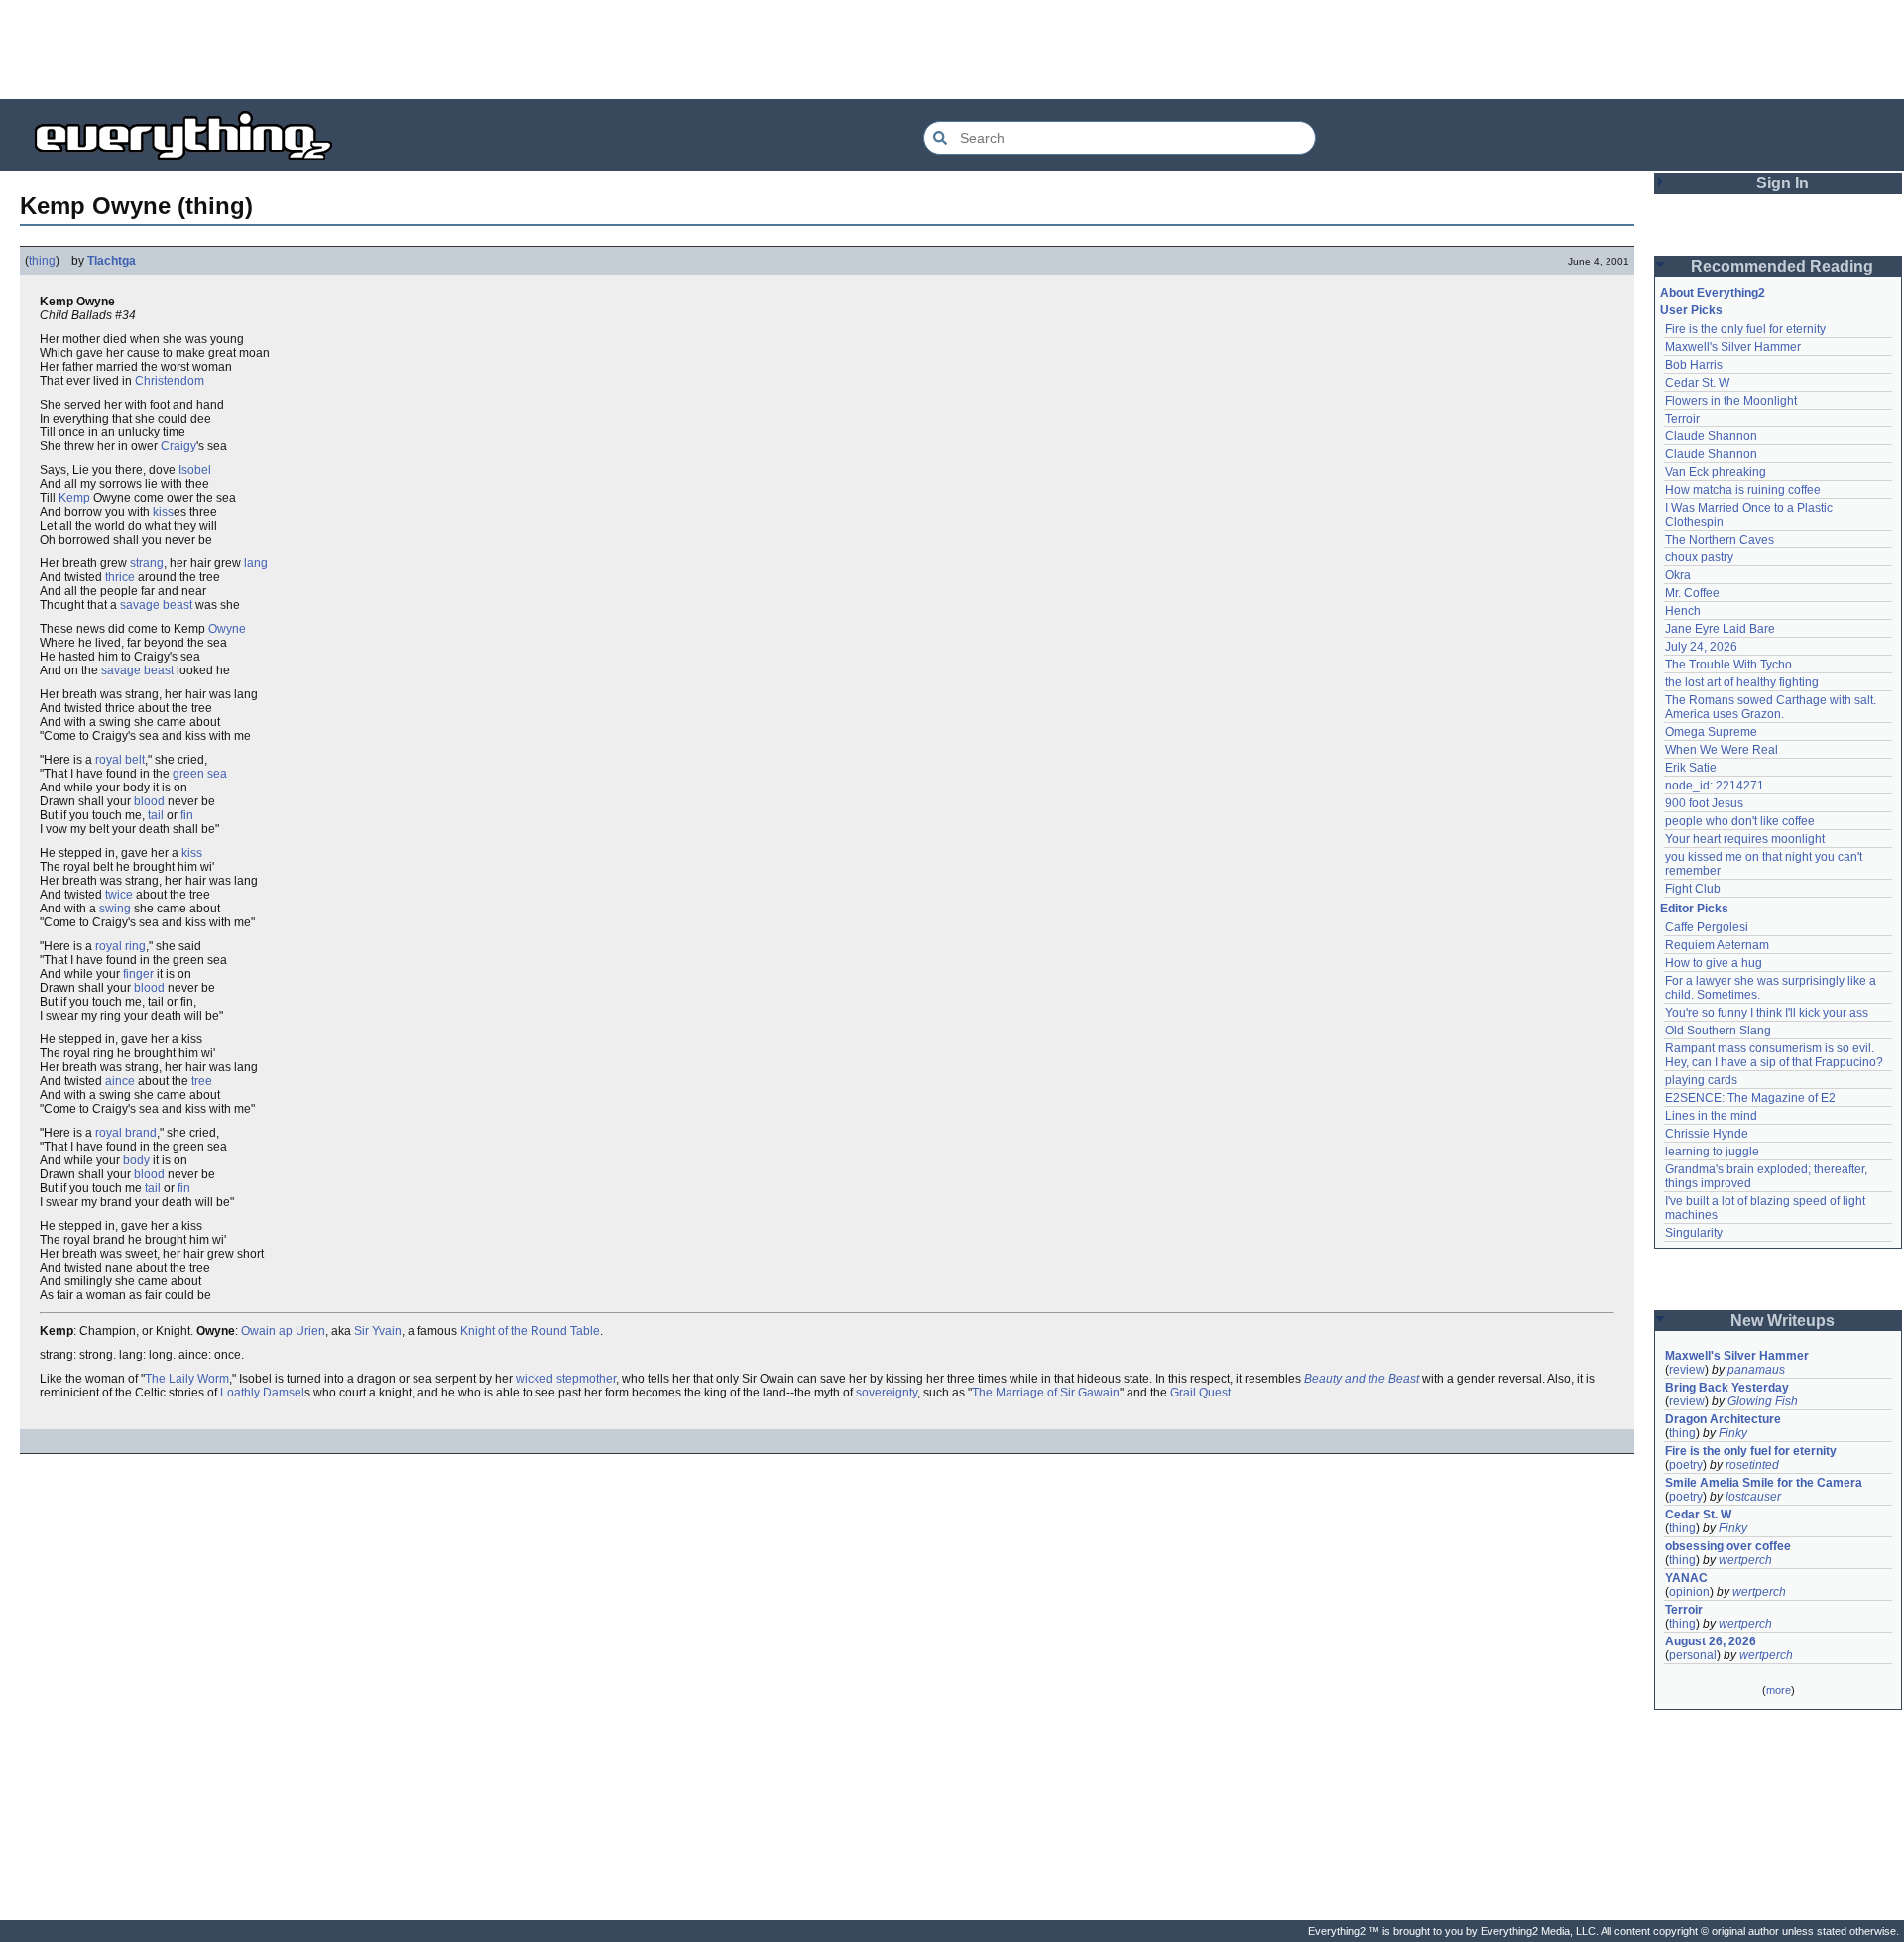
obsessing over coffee (1728, 1546)
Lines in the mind (1711, 1116)
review (1687, 1370)
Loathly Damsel (262, 1393)
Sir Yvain (378, 1331)
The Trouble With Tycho (1728, 665)
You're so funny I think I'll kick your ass (1767, 1013)
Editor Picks (1694, 909)
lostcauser (1753, 1497)
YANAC (1686, 1578)
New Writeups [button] (1783, 1321)
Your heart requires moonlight (1745, 839)
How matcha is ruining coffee (1743, 490)
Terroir (1682, 419)
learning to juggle (1712, 1152)
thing (42, 261)
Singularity (1694, 1233)
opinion (1689, 1592)
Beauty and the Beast (1362, 1379)
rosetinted (1752, 1465)
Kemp (74, 498)
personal (1693, 1655)
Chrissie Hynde (1707, 1134)
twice (119, 895)
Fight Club (1693, 889)
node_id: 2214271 (1715, 786)
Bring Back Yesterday (1727, 1388)
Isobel (195, 470)
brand (141, 1133)
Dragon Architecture (1723, 1419)
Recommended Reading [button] (1782, 266)
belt (135, 760)
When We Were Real (1722, 750)
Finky (1733, 1433)
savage (121, 670)
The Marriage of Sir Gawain (1046, 1393)
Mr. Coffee (1692, 593)
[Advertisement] (952, 50)
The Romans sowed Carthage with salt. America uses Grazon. (1772, 707)
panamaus (1756, 1370)
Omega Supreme (1711, 732)
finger (138, 974)
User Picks (1691, 310)
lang (256, 563)
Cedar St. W (1697, 383)
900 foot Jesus (1704, 803)
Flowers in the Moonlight (1731, 401)
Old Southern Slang (1718, 1031)
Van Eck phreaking (1716, 472)
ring (135, 946)
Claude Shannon (1711, 436)
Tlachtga (112, 261)
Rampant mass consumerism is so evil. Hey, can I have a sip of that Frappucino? (1774, 1055)
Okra (1678, 575)
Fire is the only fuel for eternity (1745, 329)
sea (217, 774)
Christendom (170, 381)
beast (159, 670)
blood (149, 801)
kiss (163, 512)
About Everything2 (1713, 293)
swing (115, 909)
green (188, 774)
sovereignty (887, 1393)
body (136, 1160)
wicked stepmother (566, 1379)
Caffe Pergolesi (1707, 927)
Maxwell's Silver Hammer (1733, 347)
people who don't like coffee (1740, 821)
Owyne (227, 629)
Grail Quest (1200, 1393)
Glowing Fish (1763, 1401)
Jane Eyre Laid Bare (1720, 629)
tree (202, 1081)
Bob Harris (1694, 365)
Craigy (178, 446)
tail (156, 815)
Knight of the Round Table (530, 1331)
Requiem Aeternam (1717, 945)
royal (109, 760)
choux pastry (1699, 557)
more (1779, 1690)
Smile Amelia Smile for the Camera (1764, 1483)
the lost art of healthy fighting (1742, 682)
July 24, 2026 (1701, 647)
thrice (120, 577)
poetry (1686, 1465)
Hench (1683, 611)
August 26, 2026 (1711, 1641)
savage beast (156, 605)
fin (187, 815)
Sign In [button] (1783, 183)
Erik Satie (1691, 768)
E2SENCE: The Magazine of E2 (1750, 1098)
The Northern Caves (1720, 540)
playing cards (1701, 1080)
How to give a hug (1714, 963)
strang (147, 563)
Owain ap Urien (283, 1331)
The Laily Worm (187, 1379)
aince (120, 1081)
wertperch (1745, 1560)
